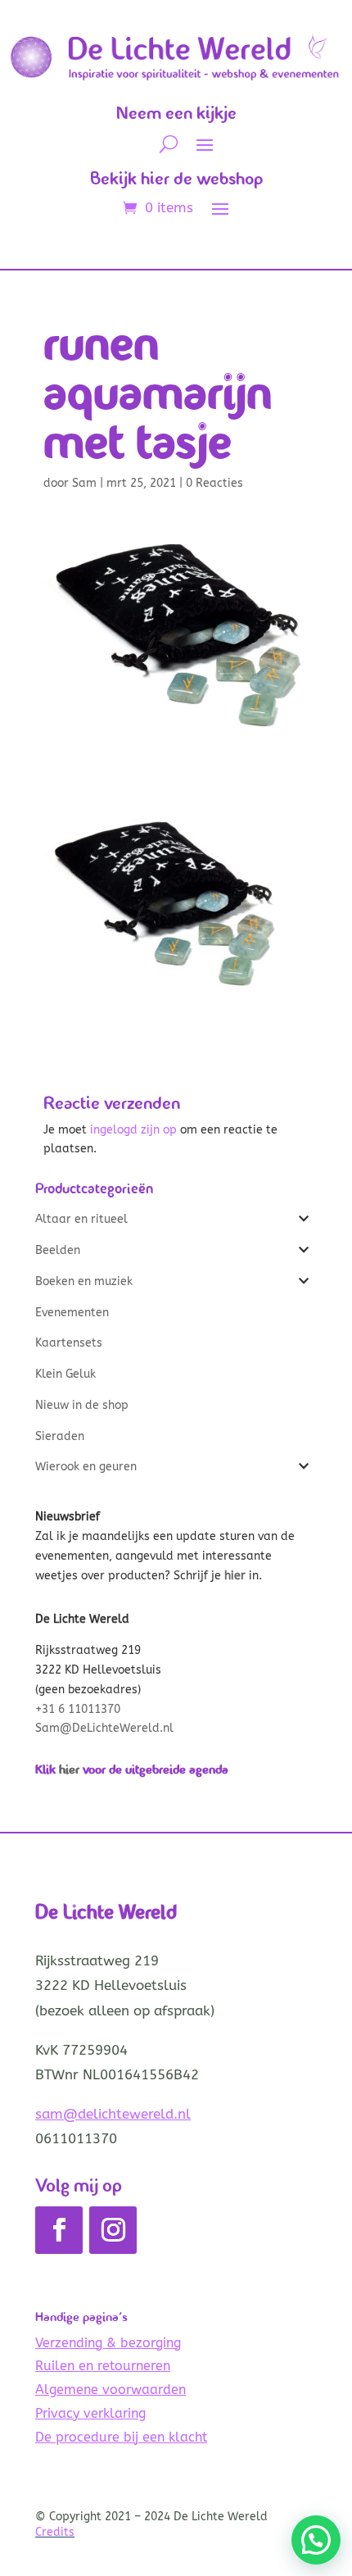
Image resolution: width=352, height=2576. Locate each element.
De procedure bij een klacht (121, 2437)
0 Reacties (214, 483)
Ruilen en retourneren (103, 2366)
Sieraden (60, 1436)
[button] (316, 2540)
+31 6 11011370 (78, 1709)
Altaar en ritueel (81, 1219)
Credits (55, 2532)
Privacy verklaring (90, 2413)
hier (69, 1769)
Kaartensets (69, 1343)
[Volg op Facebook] (59, 2230)
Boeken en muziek (84, 1281)
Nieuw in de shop (82, 1405)
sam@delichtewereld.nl (113, 2114)
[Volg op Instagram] (113, 2230)
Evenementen (72, 1313)
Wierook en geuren (86, 1467)
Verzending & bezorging (108, 2343)
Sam (84, 483)
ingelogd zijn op (133, 1130)
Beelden (58, 1250)
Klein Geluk (65, 1374)
